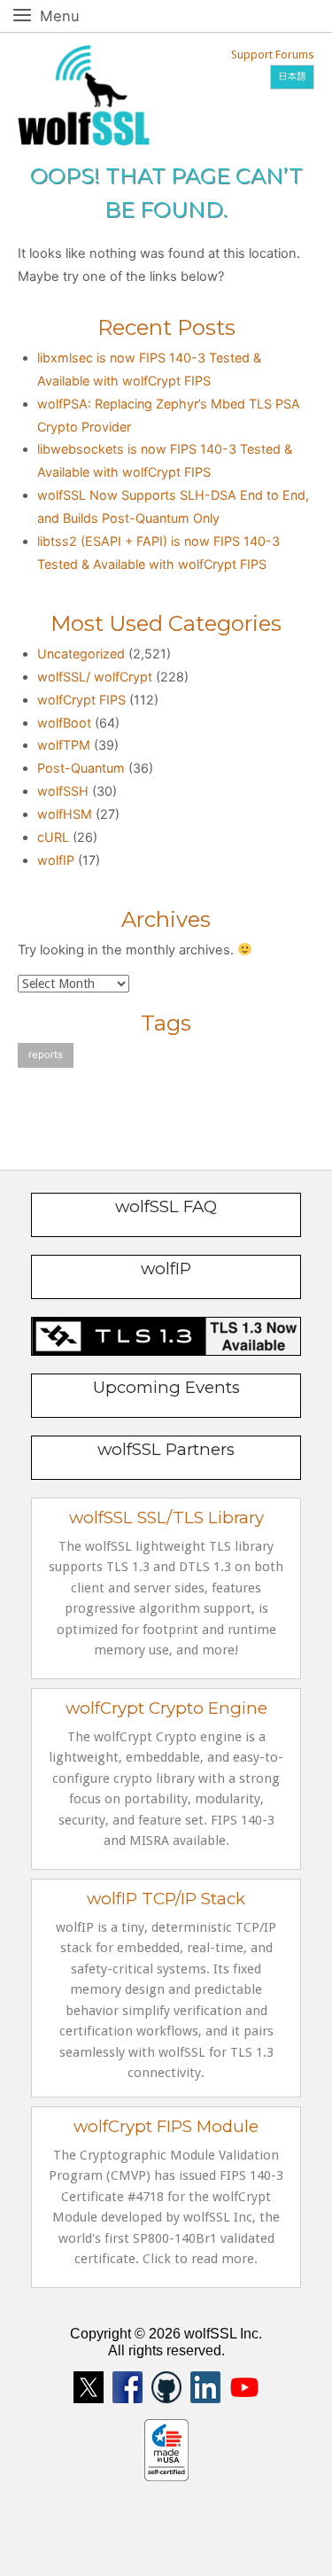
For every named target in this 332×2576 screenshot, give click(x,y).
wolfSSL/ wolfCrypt (95, 677)
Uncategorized (81, 654)
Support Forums (273, 54)
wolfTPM (64, 745)
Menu (79, 16)
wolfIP (56, 860)
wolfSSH (63, 791)
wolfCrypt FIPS (81, 700)
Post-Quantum (81, 768)
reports (46, 1055)
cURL (53, 837)
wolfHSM (65, 814)
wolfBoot (64, 723)
